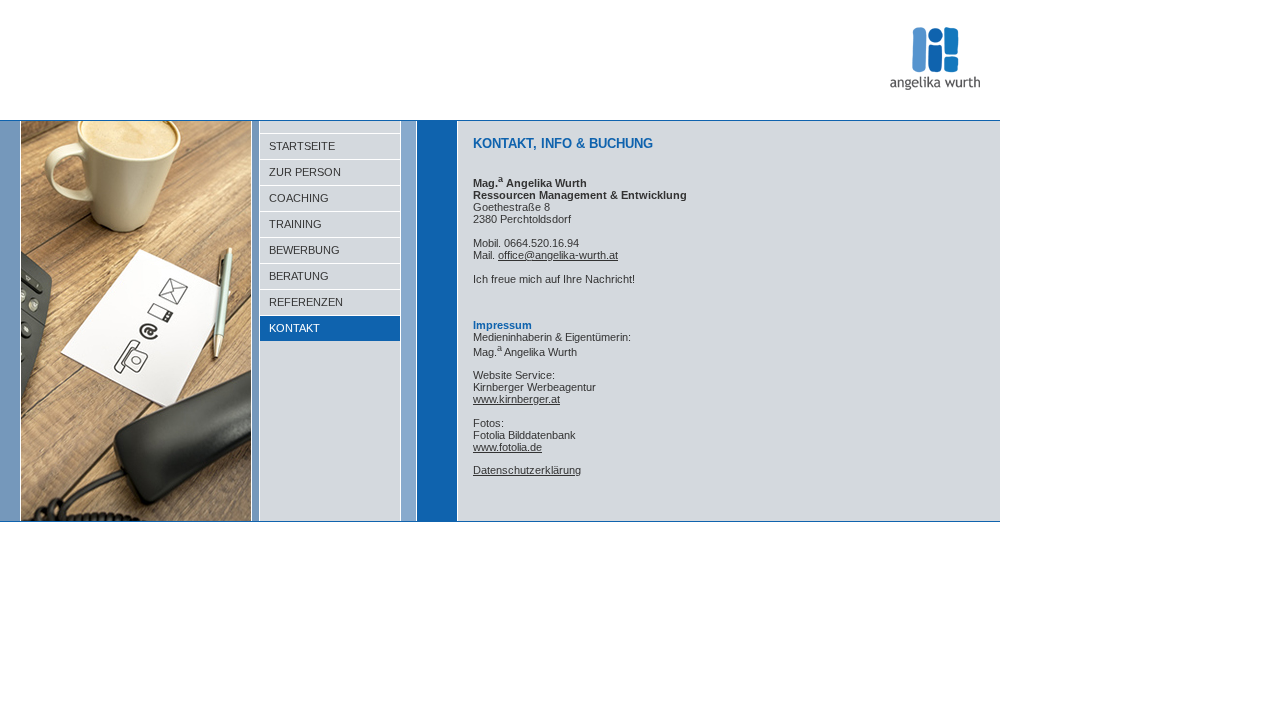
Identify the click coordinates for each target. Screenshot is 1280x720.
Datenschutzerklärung (527, 470)
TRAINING (291, 224)
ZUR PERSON (300, 172)
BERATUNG (294, 276)
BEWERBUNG (300, 250)
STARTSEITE (297, 146)
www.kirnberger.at (516, 399)
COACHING (294, 198)
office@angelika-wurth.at (558, 255)
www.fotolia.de (507, 447)
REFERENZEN (301, 302)
